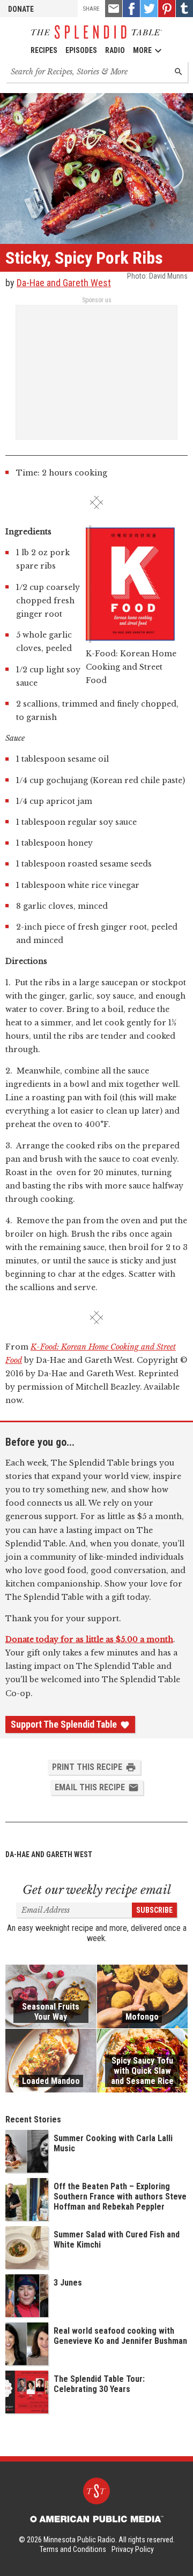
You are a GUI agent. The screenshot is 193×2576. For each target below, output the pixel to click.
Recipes (44, 50)
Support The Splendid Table (64, 1724)
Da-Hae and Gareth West (64, 283)
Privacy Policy (133, 2549)
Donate (21, 9)
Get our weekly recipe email (97, 1890)
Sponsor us (97, 300)
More (142, 50)
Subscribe (154, 1910)
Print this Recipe (87, 1767)
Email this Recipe (90, 1787)
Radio (115, 50)
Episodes (81, 50)
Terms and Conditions (73, 2549)
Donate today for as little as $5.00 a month (89, 1639)
